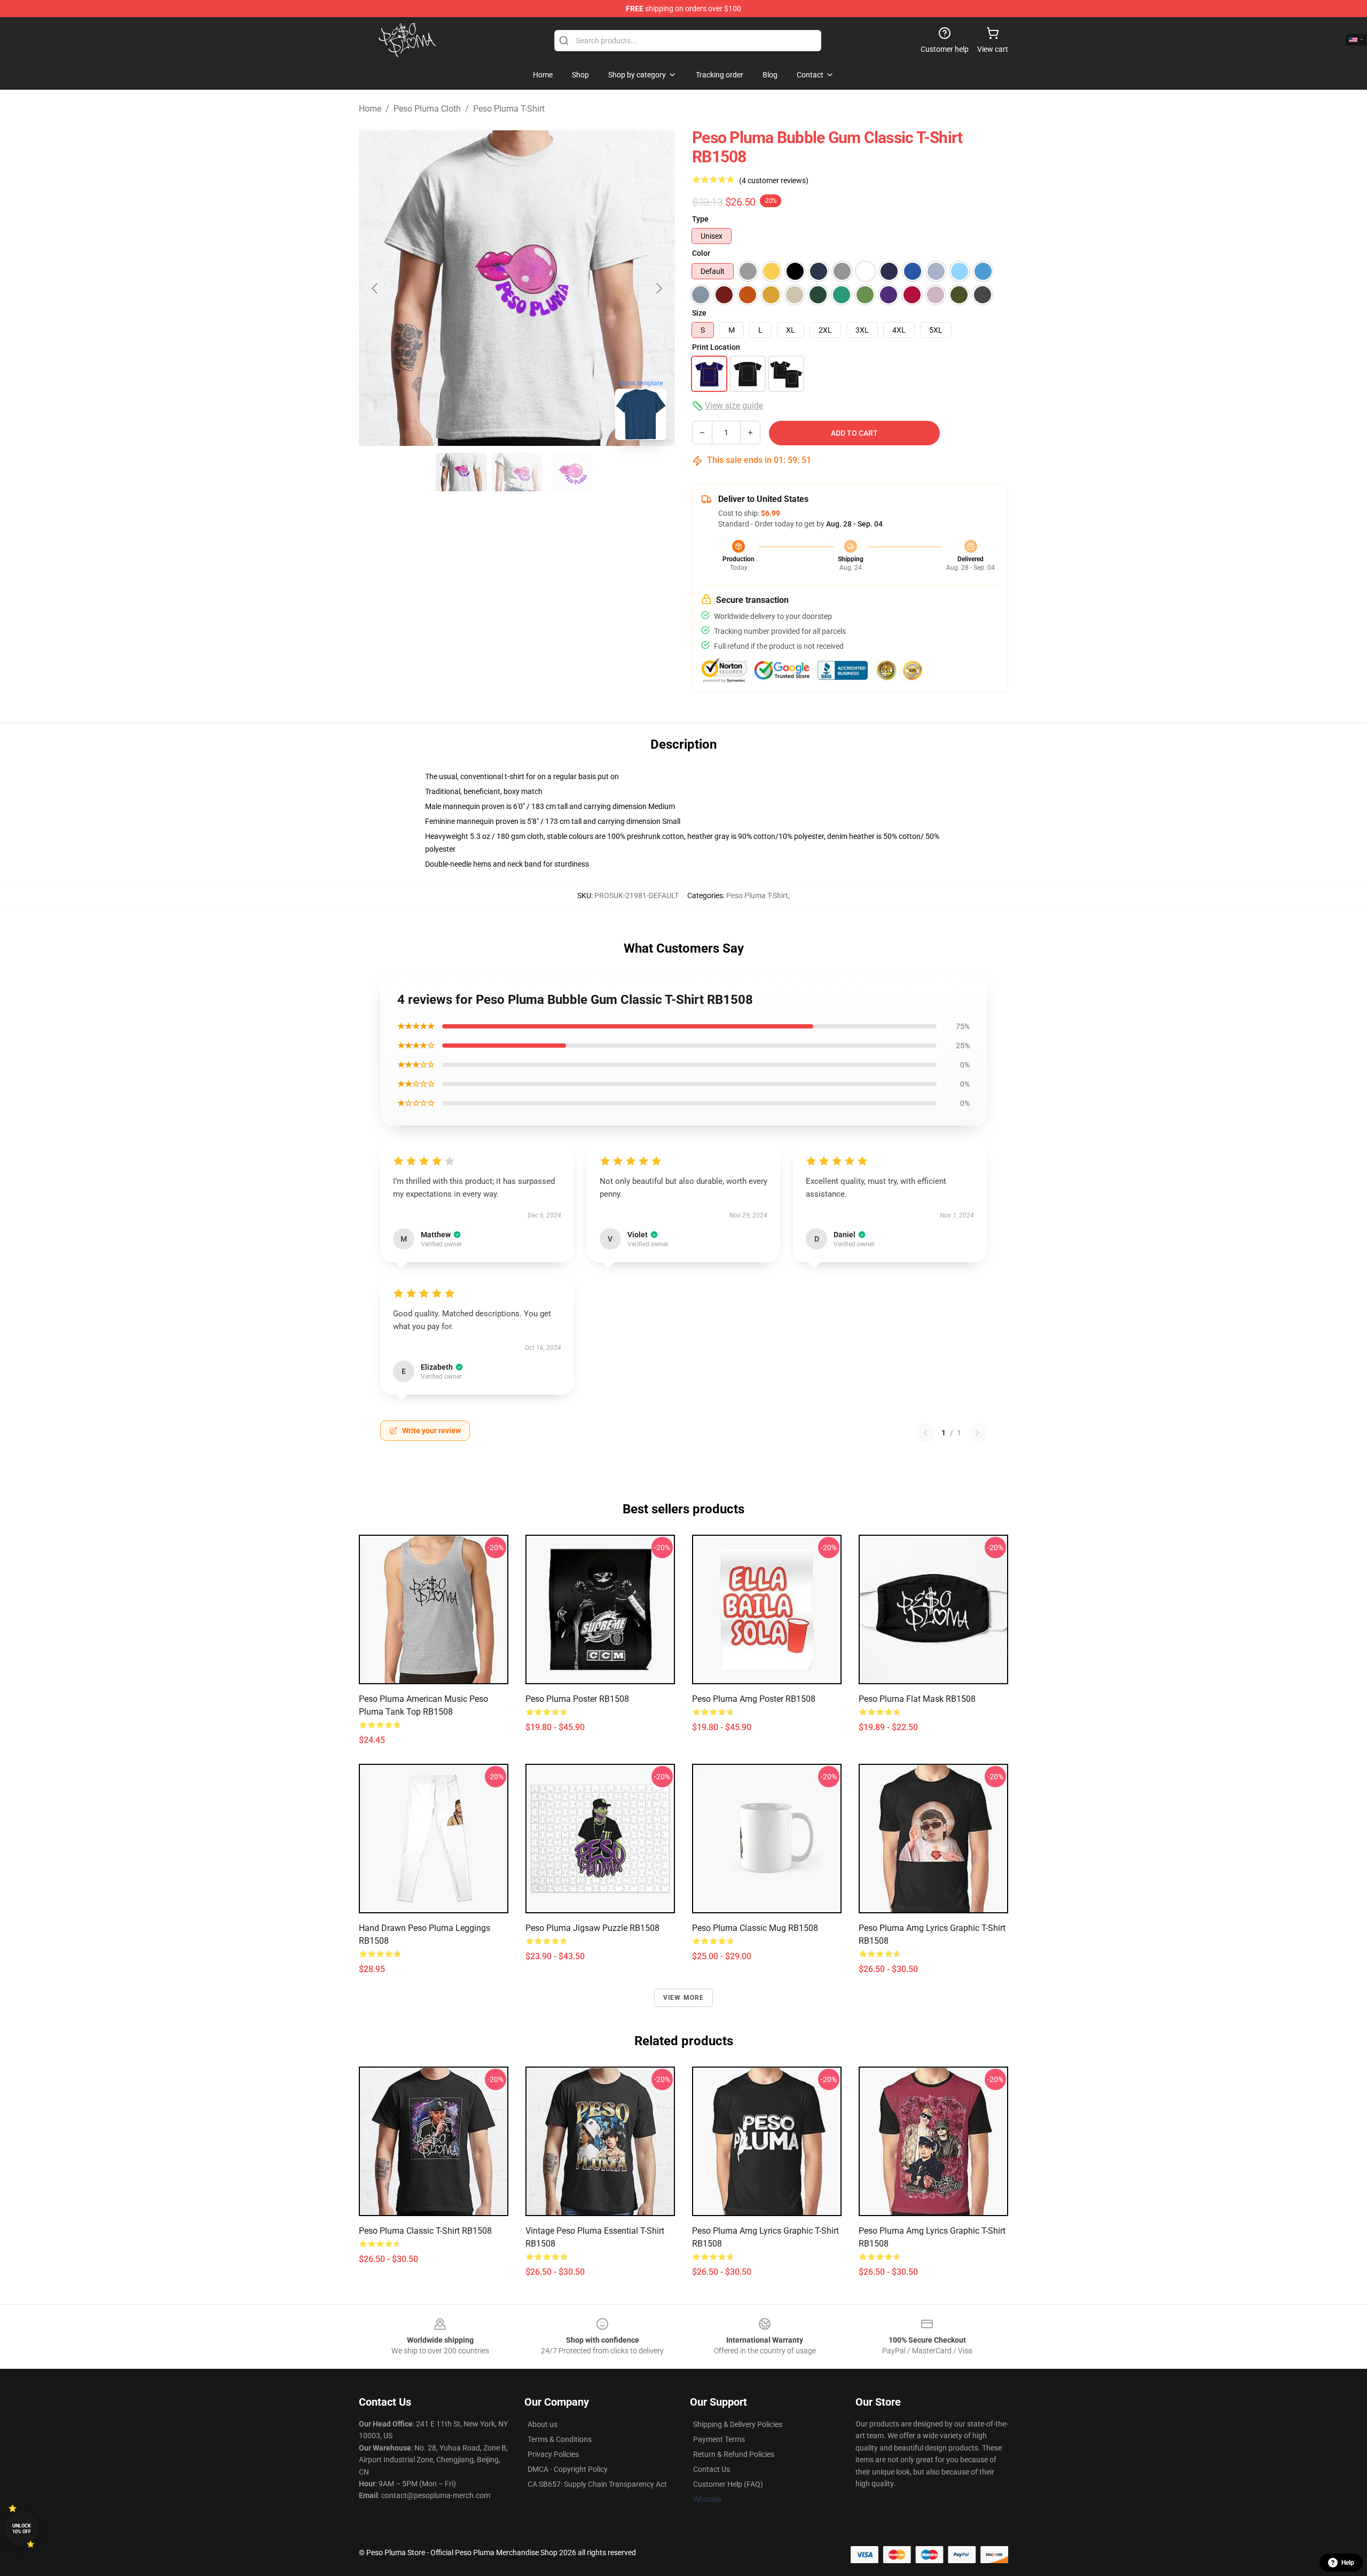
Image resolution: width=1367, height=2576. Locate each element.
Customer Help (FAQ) (728, 2484)
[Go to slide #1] (461, 472)
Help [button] (1348, 2563)
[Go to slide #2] (517, 472)
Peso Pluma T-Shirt (509, 109)
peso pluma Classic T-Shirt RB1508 (425, 2231)
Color (701, 253)
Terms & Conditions (560, 2439)
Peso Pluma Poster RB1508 (577, 1699)
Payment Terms (719, 2439)
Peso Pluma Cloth (427, 109)
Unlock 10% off (22, 2529)
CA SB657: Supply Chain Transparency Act (597, 2484)
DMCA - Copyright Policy (568, 2469)
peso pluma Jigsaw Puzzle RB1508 (592, 1928)
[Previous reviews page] (925, 1433)
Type (700, 219)
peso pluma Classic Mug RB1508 (755, 1928)
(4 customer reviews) (774, 180)
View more (684, 1998)
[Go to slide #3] (572, 472)
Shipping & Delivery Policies (738, 2424)
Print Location (716, 347)
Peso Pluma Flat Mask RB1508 (917, 1699)
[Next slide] (658, 288)
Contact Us (712, 2469)
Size (699, 313)
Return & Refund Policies (734, 2454)
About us (543, 2424)
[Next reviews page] (977, 1433)
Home (370, 109)
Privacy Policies (553, 2454)
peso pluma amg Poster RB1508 (754, 1699)
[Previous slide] (375, 288)
